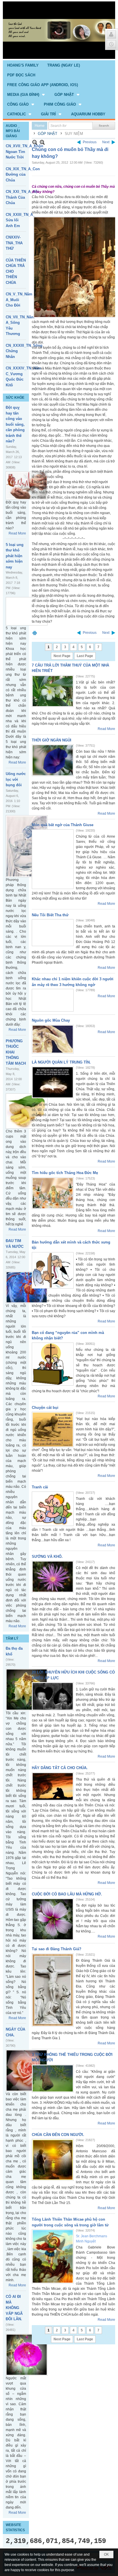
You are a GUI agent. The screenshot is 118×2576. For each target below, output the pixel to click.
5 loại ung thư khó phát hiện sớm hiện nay (15, 556)
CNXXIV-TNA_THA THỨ (14, 243)
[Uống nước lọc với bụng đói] (27, 846)
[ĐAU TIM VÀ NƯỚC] (27, 1287)
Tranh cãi (40, 1487)
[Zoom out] (42, 142)
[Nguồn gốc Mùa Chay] (53, 1039)
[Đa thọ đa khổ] (27, 1690)
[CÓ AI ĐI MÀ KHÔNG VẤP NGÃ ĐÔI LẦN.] (27, 2355)
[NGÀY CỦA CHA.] (27, 2071)
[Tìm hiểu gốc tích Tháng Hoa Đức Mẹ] (53, 1193)
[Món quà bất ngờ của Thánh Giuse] (53, 859)
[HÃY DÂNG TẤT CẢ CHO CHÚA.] (53, 1786)
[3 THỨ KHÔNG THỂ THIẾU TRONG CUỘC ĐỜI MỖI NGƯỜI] (53, 2078)
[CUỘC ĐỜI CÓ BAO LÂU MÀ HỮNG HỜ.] (53, 1919)
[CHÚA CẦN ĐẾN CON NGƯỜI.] (53, 2160)
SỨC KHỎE (15, 398)
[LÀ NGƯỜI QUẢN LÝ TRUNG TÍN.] (53, 1082)
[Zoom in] (35, 142)
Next (106, 142)
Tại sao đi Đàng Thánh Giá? (57, 1949)
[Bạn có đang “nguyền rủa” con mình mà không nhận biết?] (53, 1364)
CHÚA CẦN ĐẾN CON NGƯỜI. (58, 2135)
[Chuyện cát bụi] (53, 1430)
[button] (26, 94)
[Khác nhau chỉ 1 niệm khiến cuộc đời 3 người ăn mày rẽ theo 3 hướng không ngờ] (53, 1000)
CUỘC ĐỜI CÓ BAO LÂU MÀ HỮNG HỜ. (67, 1894)
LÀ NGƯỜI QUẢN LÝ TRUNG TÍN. (61, 1062)
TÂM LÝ (12, 1638)
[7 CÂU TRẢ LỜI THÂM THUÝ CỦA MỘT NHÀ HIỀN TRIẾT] (53, 691)
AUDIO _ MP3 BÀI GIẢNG (13, 131)
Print (35, 633)
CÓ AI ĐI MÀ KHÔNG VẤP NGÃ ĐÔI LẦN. (14, 2308)
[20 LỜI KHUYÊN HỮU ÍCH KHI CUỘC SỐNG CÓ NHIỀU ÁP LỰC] (53, 1696)
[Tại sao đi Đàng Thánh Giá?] (53, 1990)
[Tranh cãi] (53, 1509)
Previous (90, 142)
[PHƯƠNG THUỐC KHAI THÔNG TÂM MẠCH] (27, 1111)
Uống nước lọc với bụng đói (16, 779)
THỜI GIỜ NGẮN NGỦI (52, 740)
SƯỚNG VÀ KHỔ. (47, 1557)
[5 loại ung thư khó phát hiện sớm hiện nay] (27, 611)
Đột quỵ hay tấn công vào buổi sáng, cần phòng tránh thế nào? (15, 424)
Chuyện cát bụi (45, 1408)
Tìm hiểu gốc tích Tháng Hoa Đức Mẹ (65, 1173)
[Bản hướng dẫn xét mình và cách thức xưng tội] (53, 1270)
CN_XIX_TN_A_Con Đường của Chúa (23, 175)
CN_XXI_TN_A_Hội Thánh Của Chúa (22, 197)
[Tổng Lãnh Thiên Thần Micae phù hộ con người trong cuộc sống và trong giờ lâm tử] (53, 2256)
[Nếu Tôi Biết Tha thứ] (53, 933)
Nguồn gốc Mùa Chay (51, 1020)
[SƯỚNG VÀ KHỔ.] (53, 1577)
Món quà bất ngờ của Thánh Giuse (63, 825)
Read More (17, 533)
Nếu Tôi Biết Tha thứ (50, 915)
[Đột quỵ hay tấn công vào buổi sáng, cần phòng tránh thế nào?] (27, 486)
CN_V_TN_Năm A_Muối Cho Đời (19, 300)
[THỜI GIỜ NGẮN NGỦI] (53, 760)
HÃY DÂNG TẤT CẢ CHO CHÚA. (60, 1768)
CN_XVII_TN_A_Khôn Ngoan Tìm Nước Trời (24, 152)
